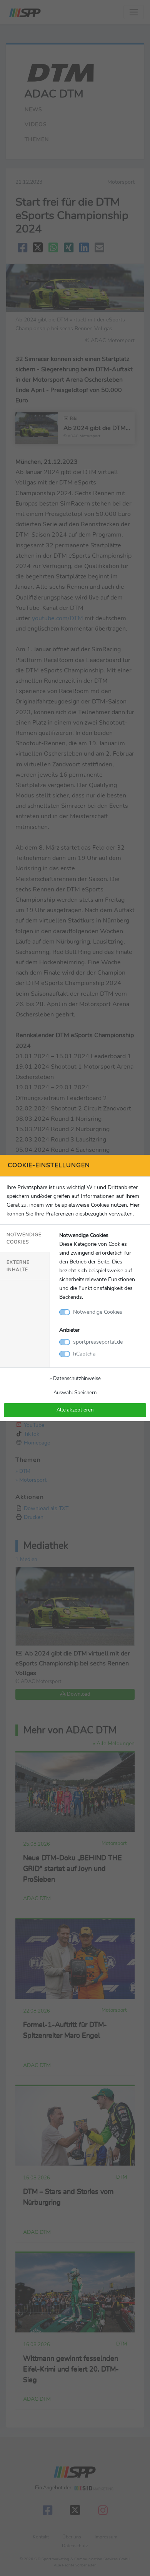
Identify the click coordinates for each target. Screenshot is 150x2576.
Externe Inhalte (18, 1266)
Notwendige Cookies (24, 1238)
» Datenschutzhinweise (75, 1378)
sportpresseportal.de (98, 1342)
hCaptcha (84, 1354)
